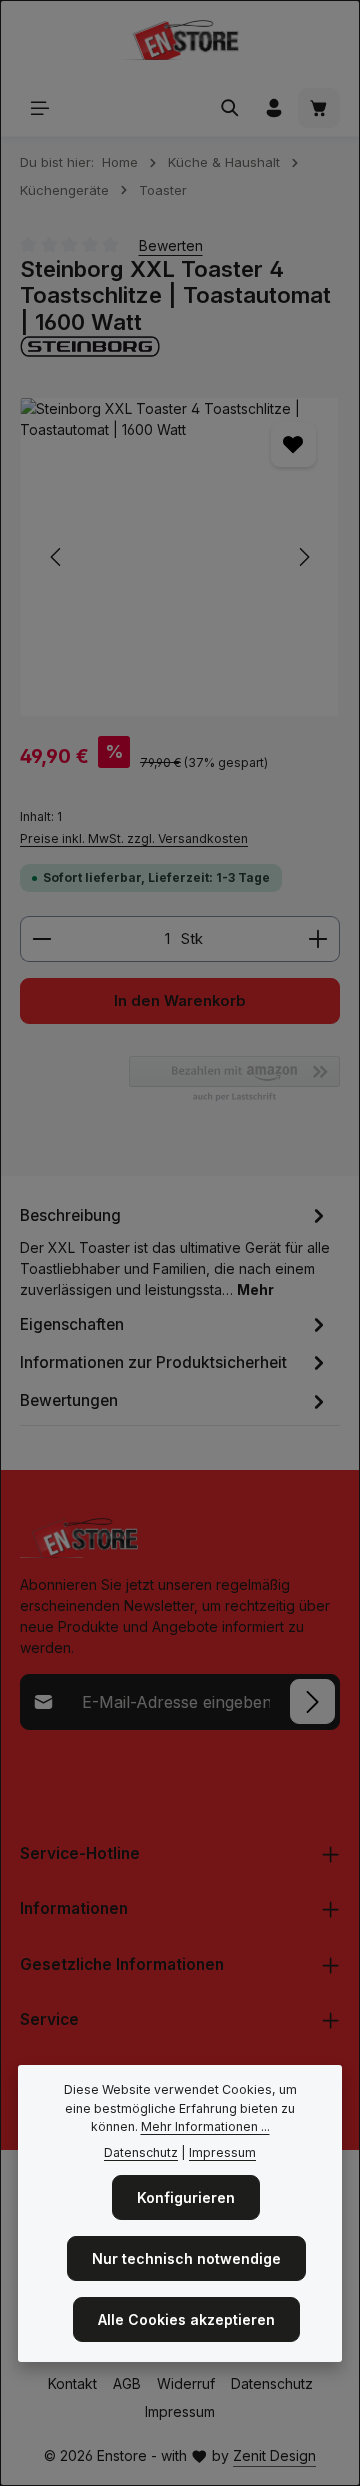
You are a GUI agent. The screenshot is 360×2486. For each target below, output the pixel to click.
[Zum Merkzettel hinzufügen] (293, 444)
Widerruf (186, 2383)
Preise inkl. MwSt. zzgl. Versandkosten (134, 838)
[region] (180, 557)
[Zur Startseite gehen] (180, 40)
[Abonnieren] (312, 1701)
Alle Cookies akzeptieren (186, 2319)
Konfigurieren (186, 2197)
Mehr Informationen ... (205, 2126)
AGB (127, 2383)
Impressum (180, 2411)
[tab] (175, 1250)
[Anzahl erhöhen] (318, 939)
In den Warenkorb (180, 1001)
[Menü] (40, 108)
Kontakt (72, 2383)
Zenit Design (274, 2455)
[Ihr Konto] (274, 108)
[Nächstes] (303, 557)
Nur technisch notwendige (186, 2258)
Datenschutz (272, 2383)
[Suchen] (230, 108)
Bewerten (171, 245)
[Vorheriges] (57, 557)
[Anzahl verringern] (41, 939)
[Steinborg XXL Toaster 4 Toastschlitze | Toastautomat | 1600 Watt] (179, 557)
